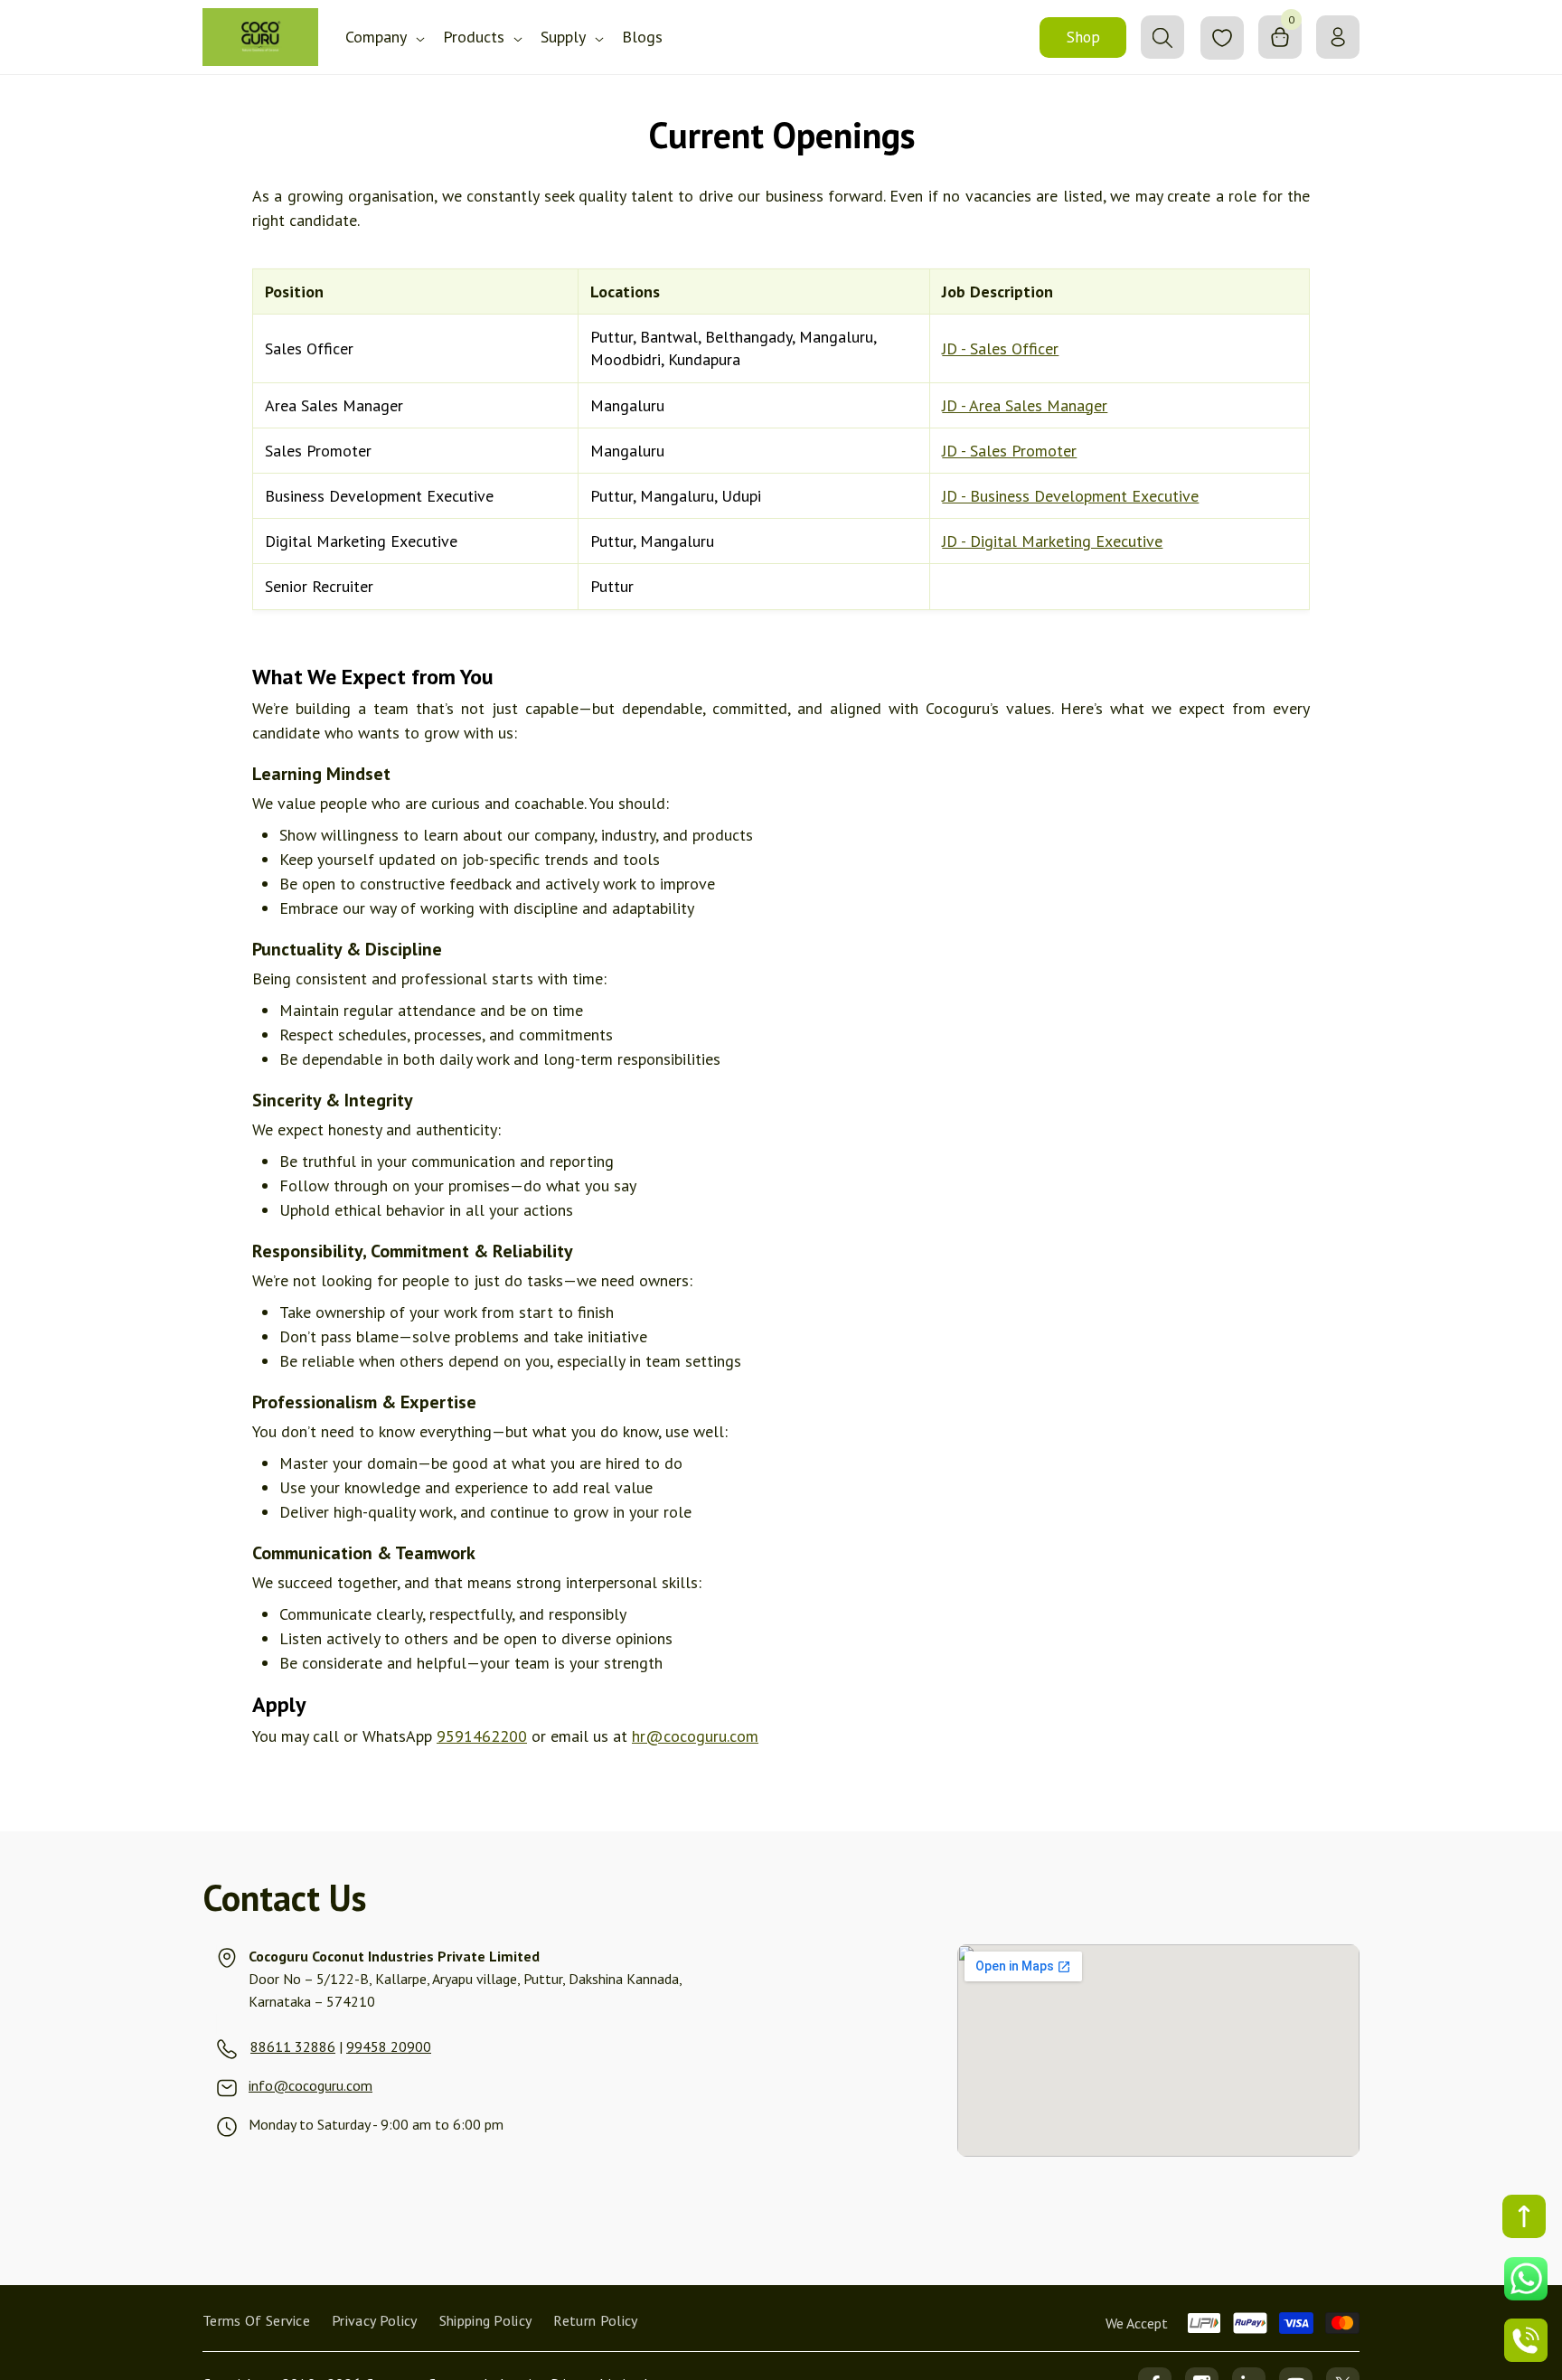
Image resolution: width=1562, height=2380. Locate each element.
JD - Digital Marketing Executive (1052, 541)
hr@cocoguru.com (695, 1736)
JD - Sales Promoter (1009, 451)
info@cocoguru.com (311, 2085)
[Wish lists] (1222, 38)
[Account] (1338, 37)
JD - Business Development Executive (1070, 496)
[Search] (1162, 37)
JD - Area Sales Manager (1025, 405)
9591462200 (482, 1736)
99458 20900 (389, 2046)
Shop (1083, 37)
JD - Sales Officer (1000, 348)
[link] (249, 2046)
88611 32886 (293, 2046)
